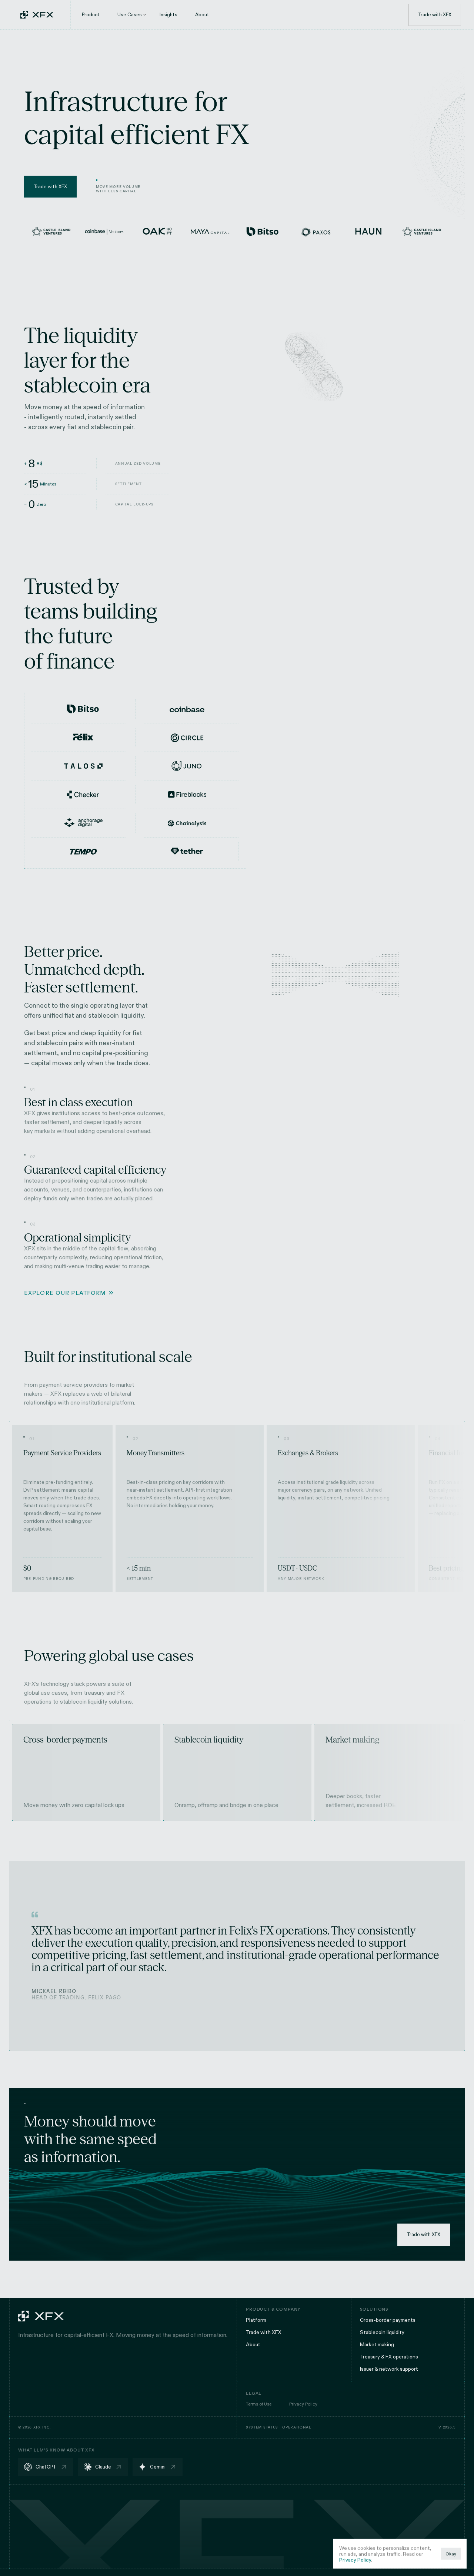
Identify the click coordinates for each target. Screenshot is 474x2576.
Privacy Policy (355, 2560)
